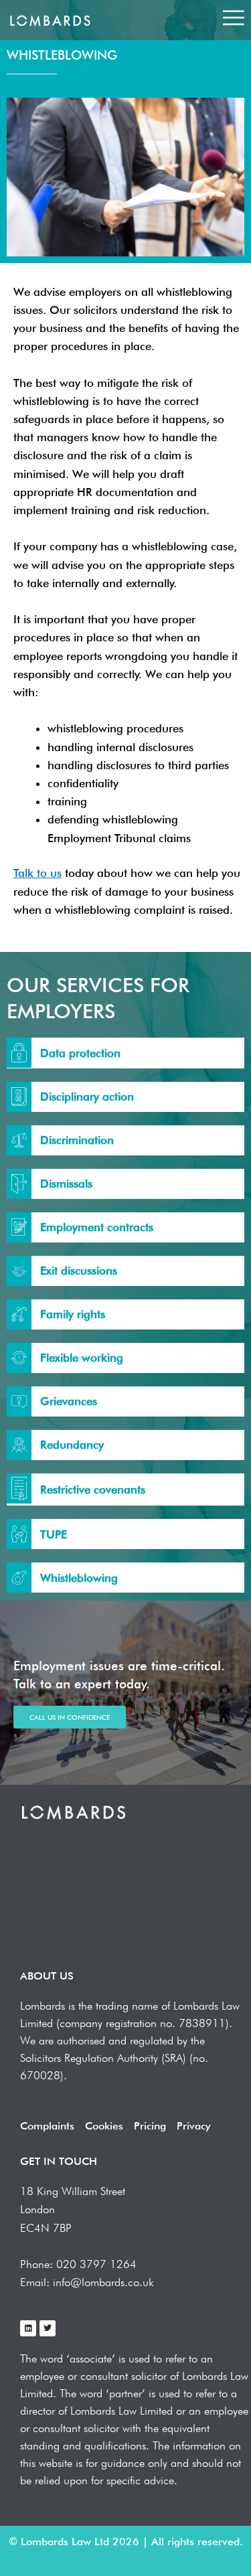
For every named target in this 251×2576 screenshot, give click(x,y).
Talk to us (37, 873)
